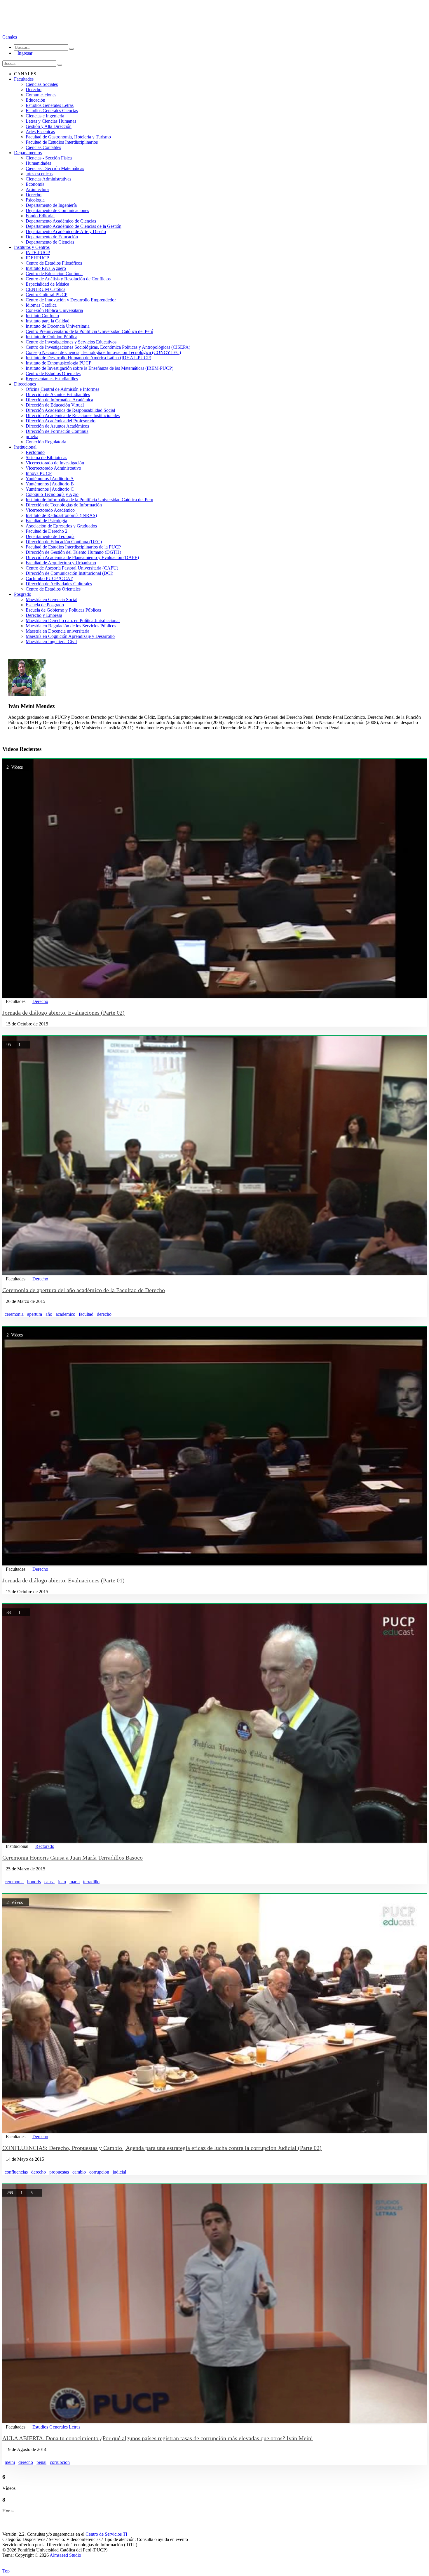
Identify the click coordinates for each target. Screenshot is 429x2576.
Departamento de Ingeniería (51, 205)
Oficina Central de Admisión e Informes (62, 389)
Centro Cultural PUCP (47, 295)
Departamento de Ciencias (50, 242)
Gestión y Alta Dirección (49, 126)
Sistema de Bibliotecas (46, 458)
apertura (35, 1314)
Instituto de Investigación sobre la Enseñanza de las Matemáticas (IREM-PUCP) (100, 368)
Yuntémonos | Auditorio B (50, 484)
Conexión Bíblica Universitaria (54, 310)
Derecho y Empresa (44, 615)
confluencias (16, 2172)
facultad (86, 1314)
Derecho (34, 90)
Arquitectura (37, 189)
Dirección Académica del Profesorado (61, 421)
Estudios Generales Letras (50, 105)
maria (75, 1882)
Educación (35, 100)
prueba (32, 436)
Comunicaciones (41, 95)
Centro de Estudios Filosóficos (54, 263)
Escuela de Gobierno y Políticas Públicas (63, 610)
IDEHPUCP (37, 258)
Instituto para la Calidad (48, 321)
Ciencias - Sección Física (49, 158)
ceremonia (14, 1314)
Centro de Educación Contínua (54, 274)
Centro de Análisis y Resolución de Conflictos (68, 279)
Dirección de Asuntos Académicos (57, 426)
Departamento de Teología (50, 536)
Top (6, 2571)
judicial (119, 2172)
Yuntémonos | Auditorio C (50, 489)
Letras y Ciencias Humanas (51, 121)
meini (10, 2462)
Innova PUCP (39, 473)
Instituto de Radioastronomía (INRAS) (61, 515)
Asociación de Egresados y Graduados (61, 526)
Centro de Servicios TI (106, 2534)
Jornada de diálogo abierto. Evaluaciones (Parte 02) (63, 1013)
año (49, 1314)
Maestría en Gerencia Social (52, 599)
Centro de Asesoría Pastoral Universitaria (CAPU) (72, 568)
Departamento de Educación (52, 237)
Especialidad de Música (47, 284)
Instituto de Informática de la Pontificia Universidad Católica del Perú (89, 500)
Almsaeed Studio (65, 2555)
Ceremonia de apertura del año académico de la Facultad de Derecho (84, 1290)
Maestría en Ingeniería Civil (51, 642)
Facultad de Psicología (46, 521)
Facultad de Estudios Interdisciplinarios (62, 142)
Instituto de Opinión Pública (52, 337)
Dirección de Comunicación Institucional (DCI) (69, 573)
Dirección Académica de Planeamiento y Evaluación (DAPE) (82, 557)
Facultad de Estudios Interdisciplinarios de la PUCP (73, 547)
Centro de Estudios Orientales (53, 373)
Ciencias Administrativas (48, 179)
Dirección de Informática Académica (59, 400)
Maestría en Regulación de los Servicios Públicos (71, 626)
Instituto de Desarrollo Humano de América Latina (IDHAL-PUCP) (88, 358)
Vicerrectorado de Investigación (55, 463)
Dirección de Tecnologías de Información (64, 505)
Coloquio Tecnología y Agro (52, 494)
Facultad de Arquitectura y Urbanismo (61, 563)
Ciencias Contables (43, 147)
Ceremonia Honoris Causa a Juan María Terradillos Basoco (73, 1858)
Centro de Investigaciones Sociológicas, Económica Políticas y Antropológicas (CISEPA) (108, 347)
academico (66, 1314)
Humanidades (38, 163)
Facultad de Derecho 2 (47, 531)
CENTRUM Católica (46, 289)
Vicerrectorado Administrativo (53, 468)
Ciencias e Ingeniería (45, 116)
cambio (79, 2172)
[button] (10, 37)
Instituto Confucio (42, 316)
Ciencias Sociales (42, 84)
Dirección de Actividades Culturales (59, 584)
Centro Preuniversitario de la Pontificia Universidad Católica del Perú (89, 331)
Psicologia (35, 200)
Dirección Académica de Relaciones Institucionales (73, 415)
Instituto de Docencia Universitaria (58, 326)
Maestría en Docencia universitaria (57, 631)
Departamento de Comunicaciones (57, 210)
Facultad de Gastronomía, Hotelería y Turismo (68, 137)
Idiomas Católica (41, 305)
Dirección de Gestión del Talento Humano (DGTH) (73, 552)
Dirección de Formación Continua (57, 431)
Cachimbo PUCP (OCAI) (49, 578)
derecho (104, 1314)
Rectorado (35, 452)
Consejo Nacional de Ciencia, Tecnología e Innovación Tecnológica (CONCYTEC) (103, 352)
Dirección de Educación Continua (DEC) (64, 542)
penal (41, 2462)
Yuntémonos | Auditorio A (50, 479)
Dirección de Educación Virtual (55, 405)
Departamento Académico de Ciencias (61, 221)
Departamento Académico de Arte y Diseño (66, 231)
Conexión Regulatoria (46, 442)
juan (62, 1882)
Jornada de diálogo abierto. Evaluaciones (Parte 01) (63, 1580)
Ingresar (23, 53)
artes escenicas (39, 174)
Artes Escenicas (40, 132)
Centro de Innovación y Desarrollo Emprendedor (71, 300)
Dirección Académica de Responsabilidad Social (70, 410)
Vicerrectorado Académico (50, 510)
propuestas (59, 2172)
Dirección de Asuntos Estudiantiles (58, 394)
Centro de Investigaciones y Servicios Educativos (71, 342)
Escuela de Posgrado (45, 605)
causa (49, 1882)
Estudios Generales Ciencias (52, 111)
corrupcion (99, 2172)
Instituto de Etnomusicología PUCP (59, 363)
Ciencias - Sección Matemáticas (55, 168)
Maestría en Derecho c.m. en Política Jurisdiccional (73, 620)
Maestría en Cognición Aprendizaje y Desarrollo (70, 636)
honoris (34, 1882)
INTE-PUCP (38, 252)
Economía (35, 184)
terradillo (91, 1882)
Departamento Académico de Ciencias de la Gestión (74, 226)
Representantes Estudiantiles (52, 379)
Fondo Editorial (40, 216)
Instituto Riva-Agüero (46, 268)
